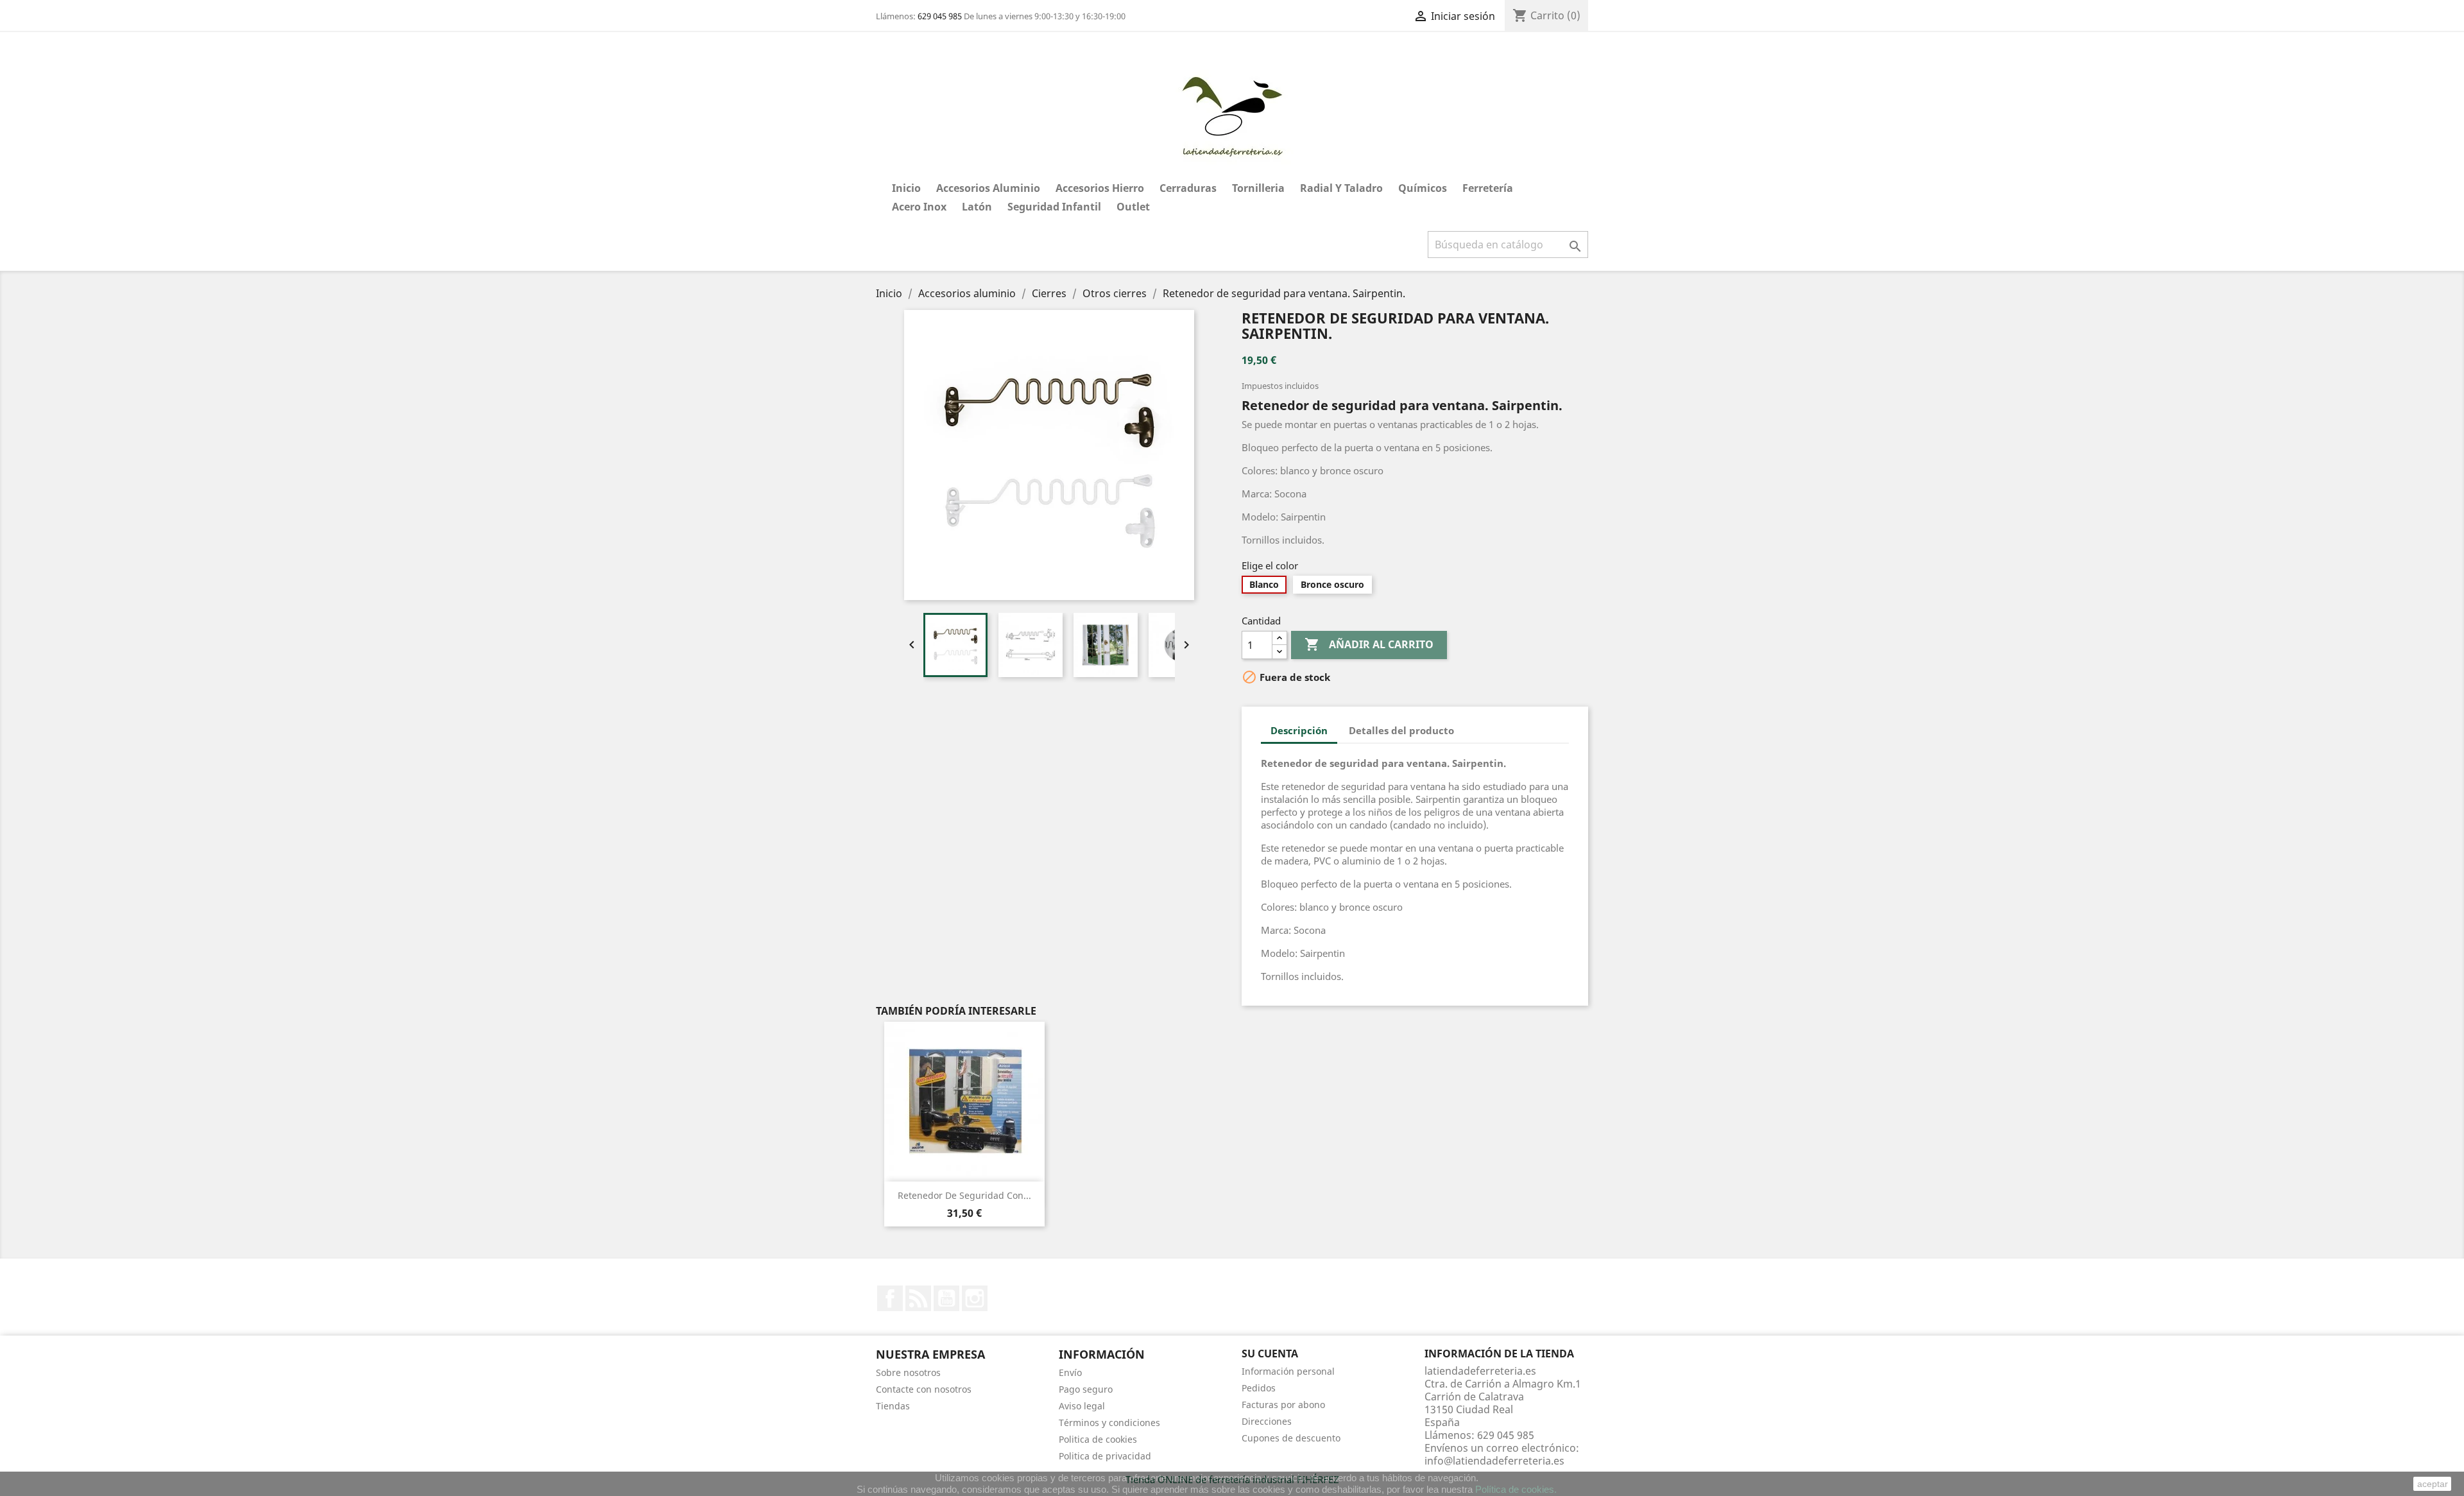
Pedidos (1259, 1388)
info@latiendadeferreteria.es (1494, 1461)
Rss (918, 1298)
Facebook (890, 1298)
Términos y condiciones (1109, 1423)
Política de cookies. (1516, 1489)
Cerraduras (1188, 188)
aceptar (2433, 1484)
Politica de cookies (1098, 1439)
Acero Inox (919, 207)
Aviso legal (1082, 1406)
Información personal (1288, 1371)
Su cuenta (1270, 1354)
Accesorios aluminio (988, 188)
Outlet (1133, 207)
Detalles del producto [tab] (1401, 730)
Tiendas (893, 1406)
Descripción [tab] (1299, 730)
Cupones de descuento (1291, 1438)
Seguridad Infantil (1054, 207)
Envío (1070, 1372)
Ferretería (1488, 188)
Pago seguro (1086, 1389)
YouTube (946, 1298)
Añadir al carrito (1369, 644)
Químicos (1423, 188)
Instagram (975, 1298)
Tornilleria (1258, 188)
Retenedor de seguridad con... (964, 1195)
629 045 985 (940, 16)
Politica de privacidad (1105, 1456)
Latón (977, 207)
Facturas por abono (1283, 1405)
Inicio (906, 188)
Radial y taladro (1341, 188)
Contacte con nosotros (924, 1389)
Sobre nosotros (908, 1372)
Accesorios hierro (1100, 188)
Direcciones (1267, 1421)
